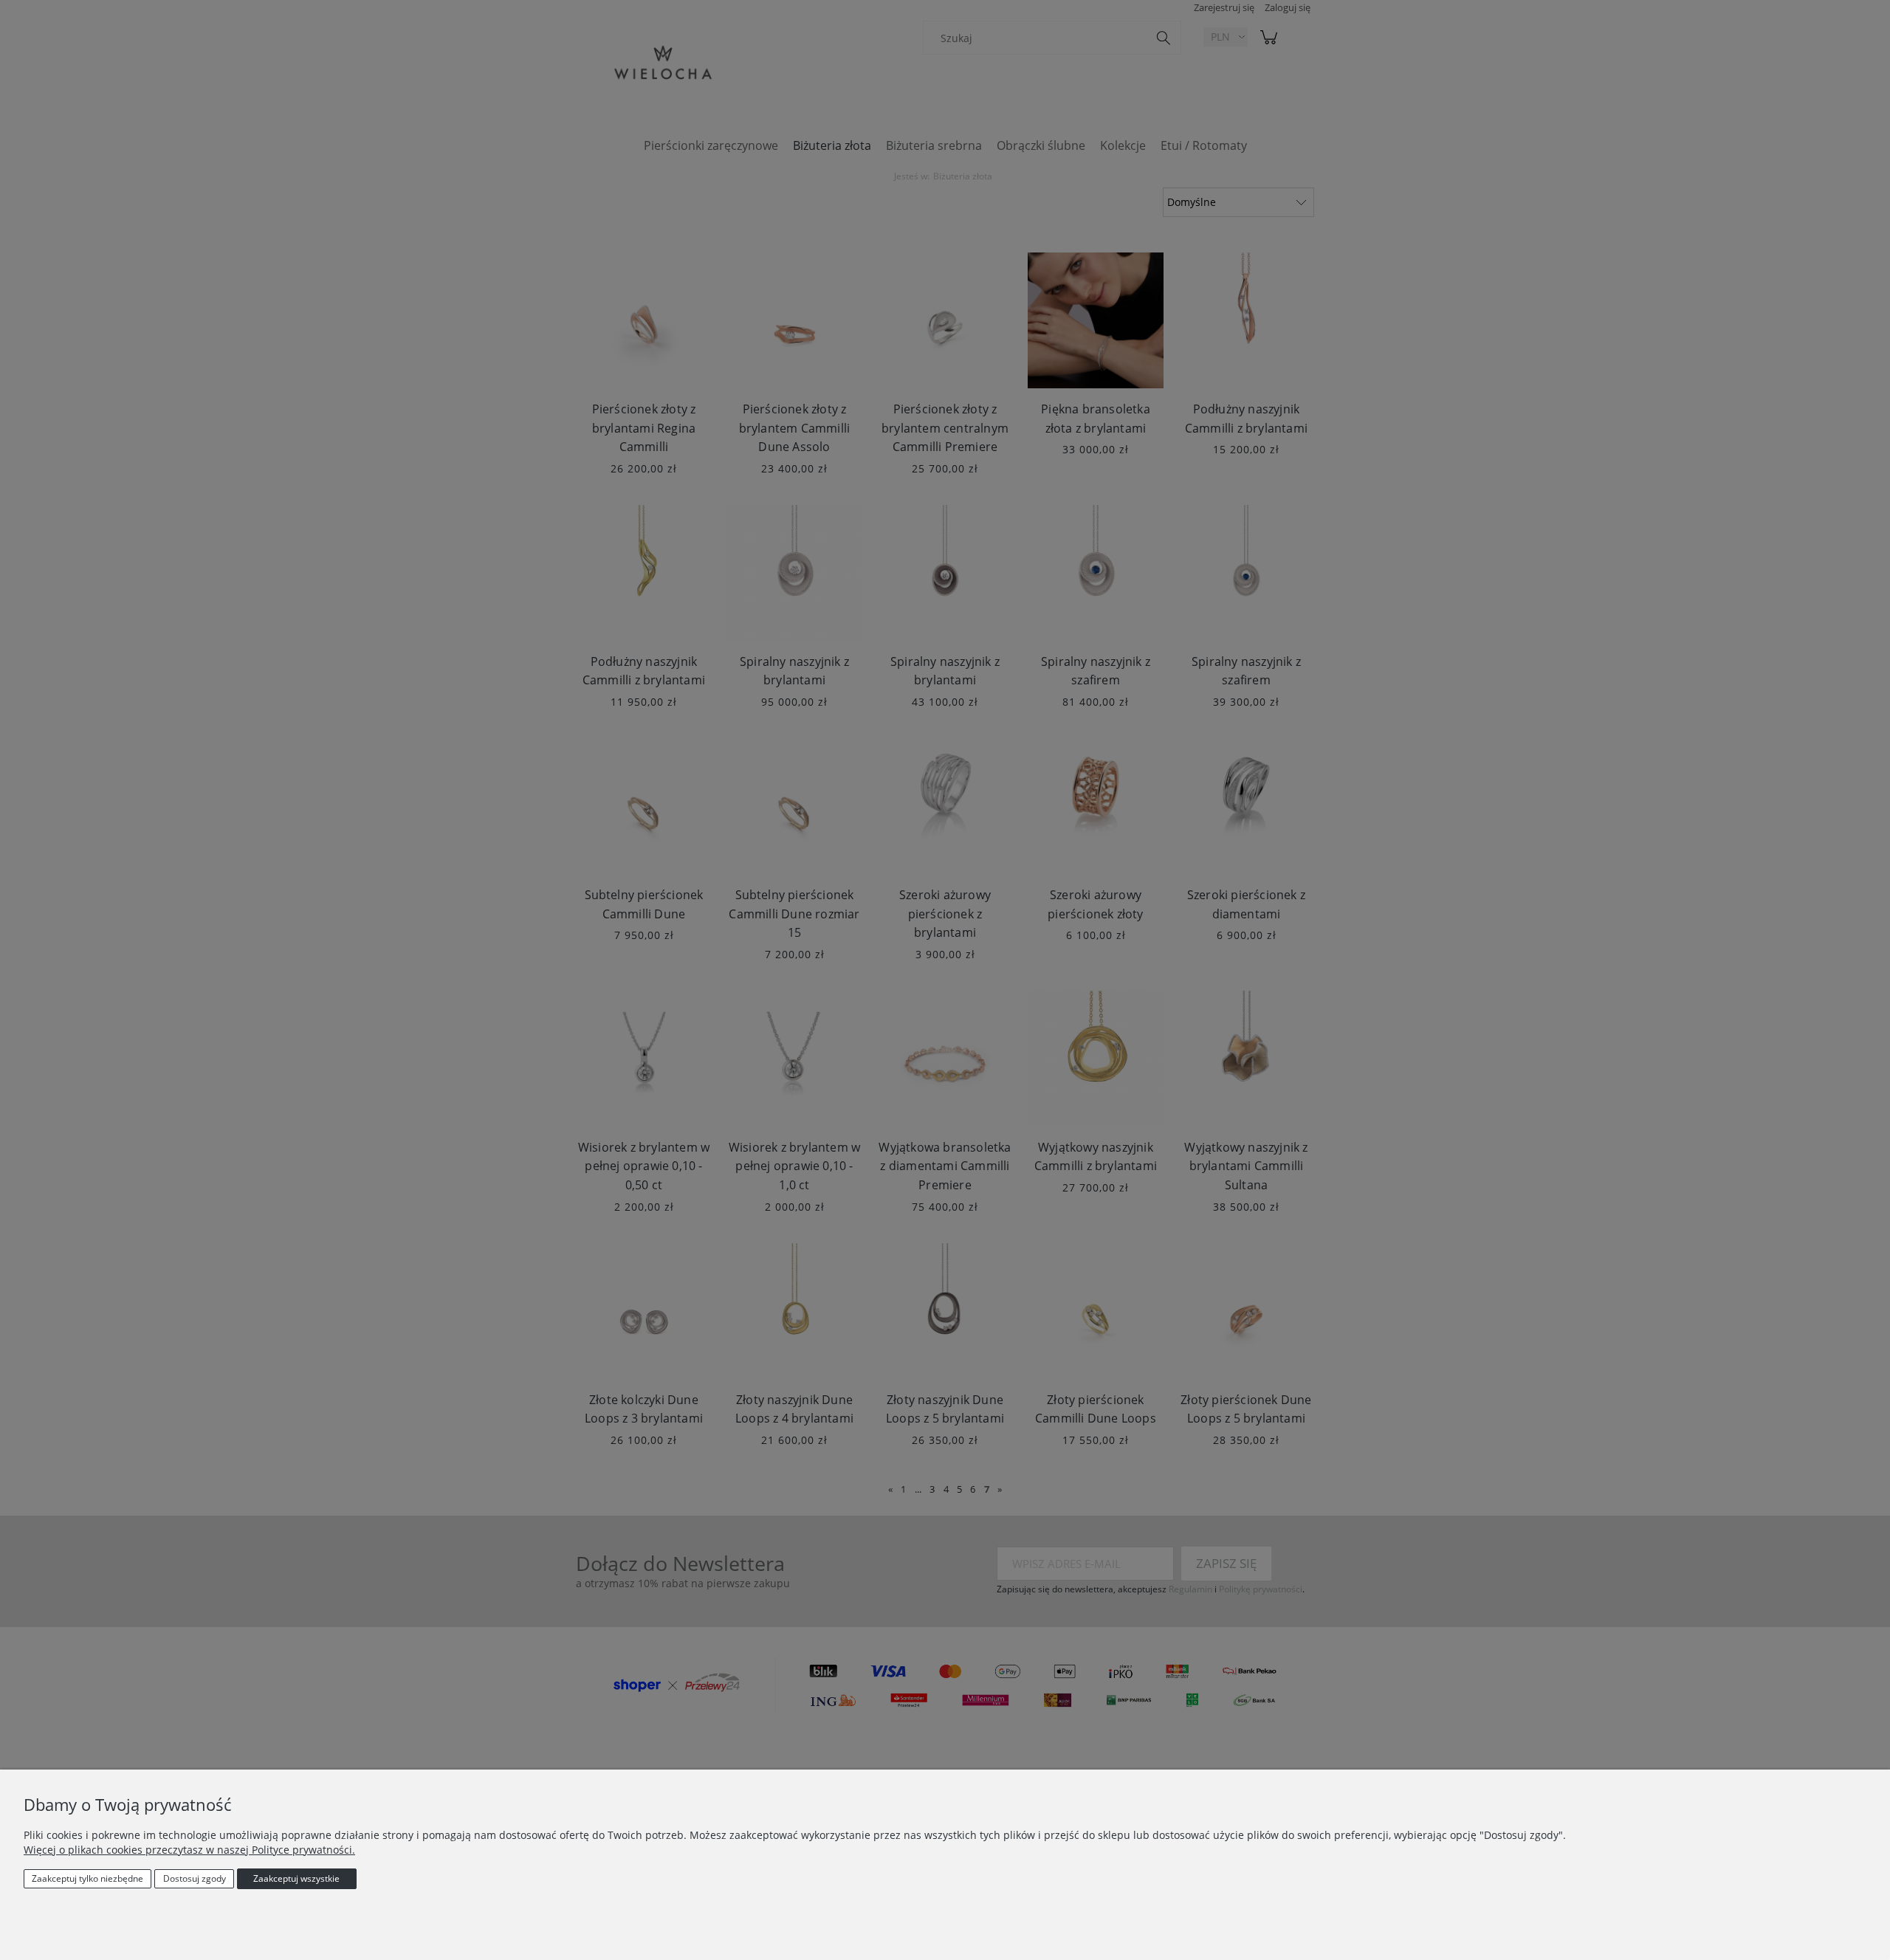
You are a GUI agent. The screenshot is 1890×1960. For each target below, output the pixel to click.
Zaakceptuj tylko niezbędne (87, 1878)
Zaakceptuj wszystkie (296, 1878)
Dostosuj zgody (195, 1878)
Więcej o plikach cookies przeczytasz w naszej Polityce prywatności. (189, 1850)
